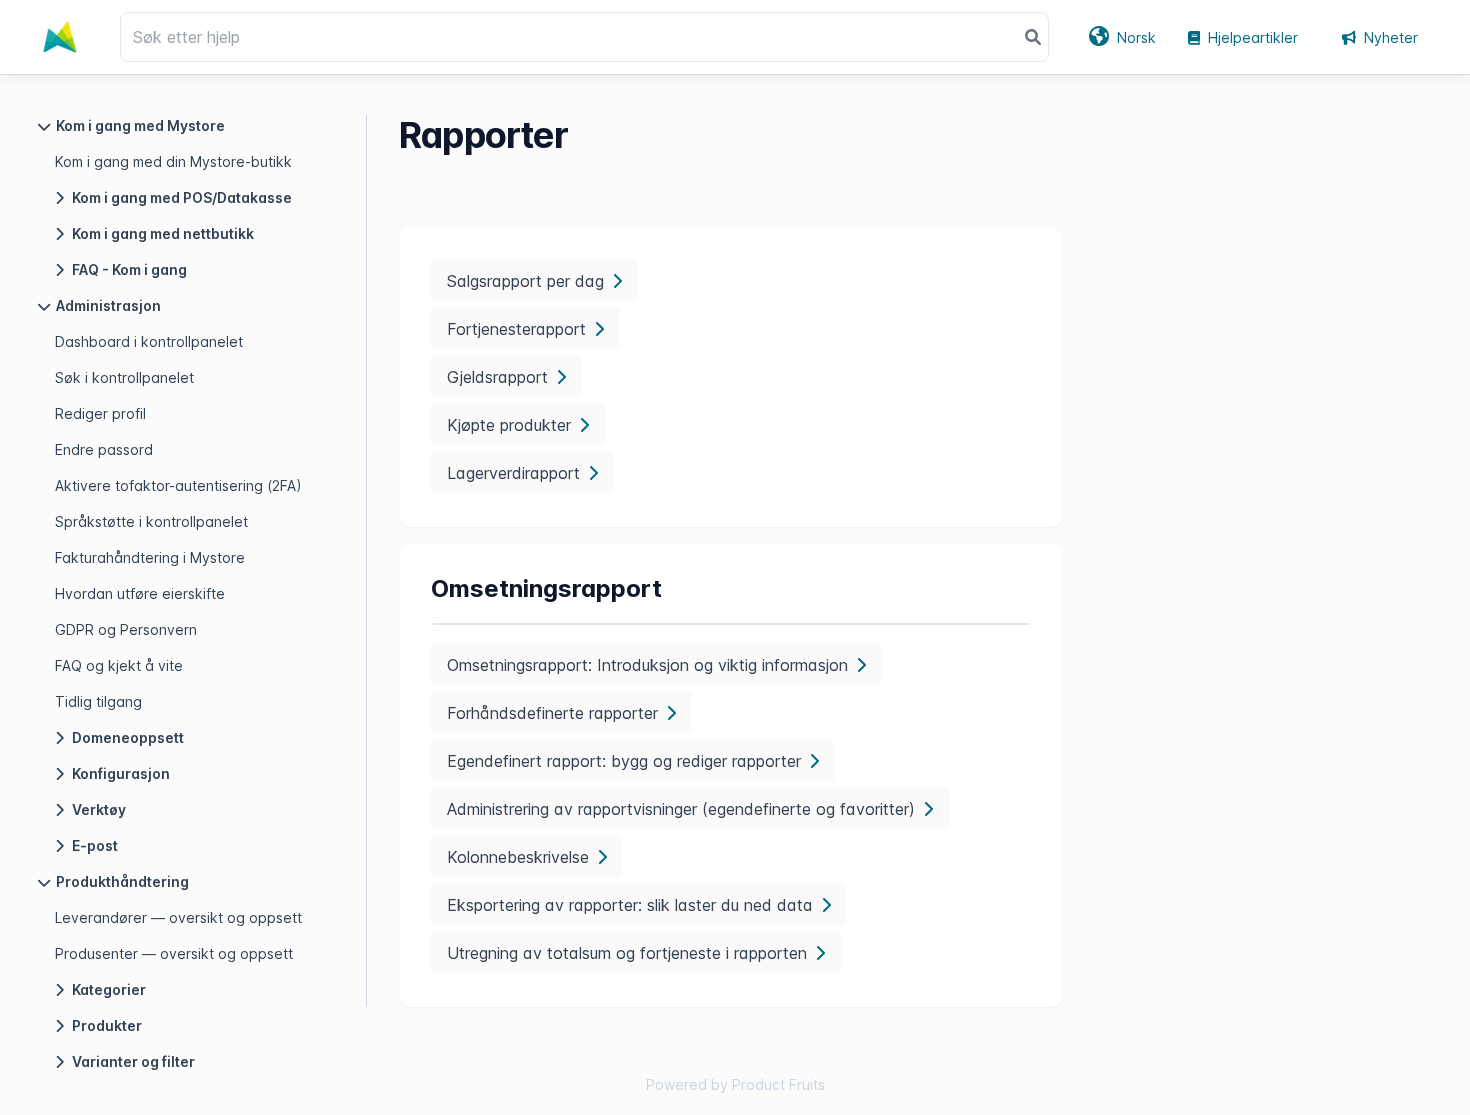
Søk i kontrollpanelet (124, 377)
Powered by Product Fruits (735, 1084)
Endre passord (104, 449)
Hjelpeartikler (1253, 37)
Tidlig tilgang (98, 701)
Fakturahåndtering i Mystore (150, 557)
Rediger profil (100, 413)
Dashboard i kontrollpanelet (149, 341)
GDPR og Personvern (126, 629)
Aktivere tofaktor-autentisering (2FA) (178, 485)
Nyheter (1391, 37)
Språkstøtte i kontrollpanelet (151, 521)
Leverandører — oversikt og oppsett (178, 917)
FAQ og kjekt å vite (119, 665)
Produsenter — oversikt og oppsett (174, 953)
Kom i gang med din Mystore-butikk (173, 161)
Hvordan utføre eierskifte (140, 593)
